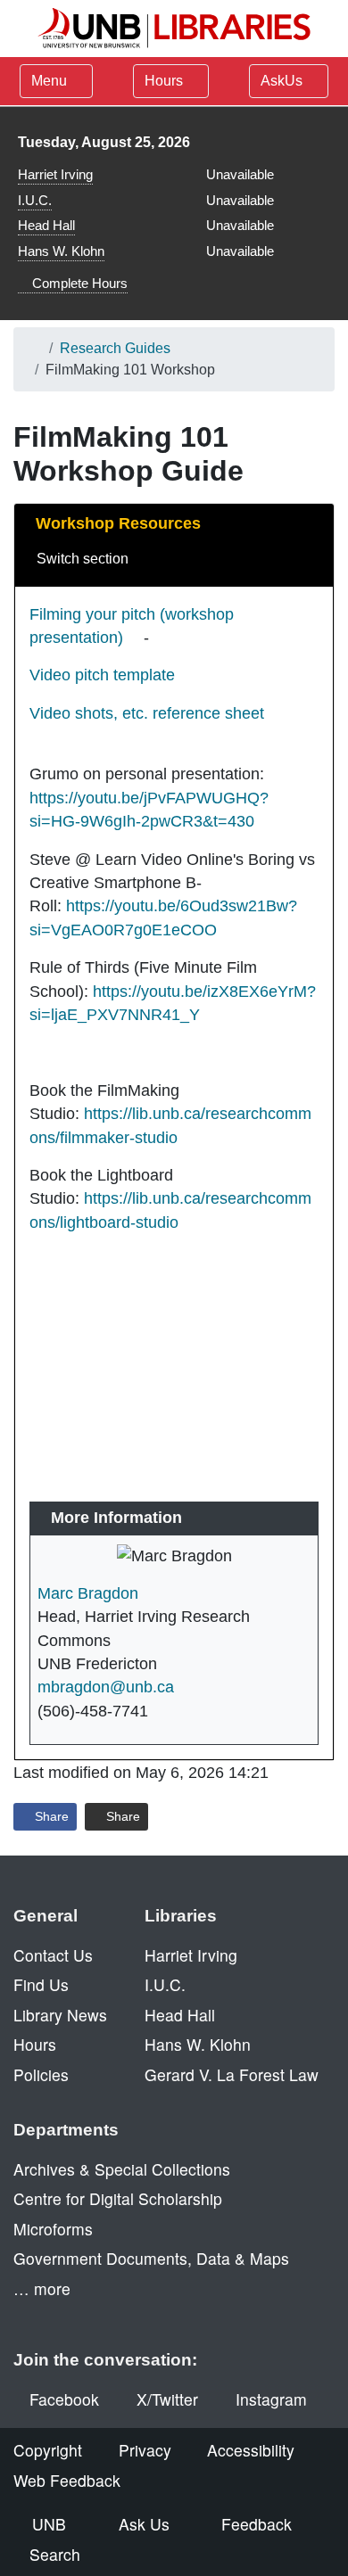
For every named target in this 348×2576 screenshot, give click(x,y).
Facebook (64, 2399)
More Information (116, 1518)
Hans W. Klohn (61, 251)
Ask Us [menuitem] (144, 2524)
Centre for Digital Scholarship (118, 2198)
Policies (41, 2074)
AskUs (283, 81)
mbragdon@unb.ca (106, 1687)
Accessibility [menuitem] (251, 2450)
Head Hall (46, 225)
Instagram (271, 2399)
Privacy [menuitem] (145, 2450)
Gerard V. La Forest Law (232, 2074)
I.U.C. (35, 200)
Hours (166, 81)
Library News (60, 2015)
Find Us (41, 1984)
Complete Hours (78, 283)
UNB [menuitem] (49, 2524)
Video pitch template (102, 675)
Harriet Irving (55, 174)
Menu (49, 81)
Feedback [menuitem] (257, 2524)
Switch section (84, 559)
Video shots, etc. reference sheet (147, 713)
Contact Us (53, 1955)
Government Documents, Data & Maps (151, 2258)
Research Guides (115, 348)
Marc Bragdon (88, 1593)
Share (50, 1816)
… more (42, 2288)
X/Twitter (167, 2399)
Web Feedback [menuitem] (67, 2480)
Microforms (53, 2229)
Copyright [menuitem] (48, 2450)
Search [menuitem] (55, 2554)
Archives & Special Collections (122, 2169)
